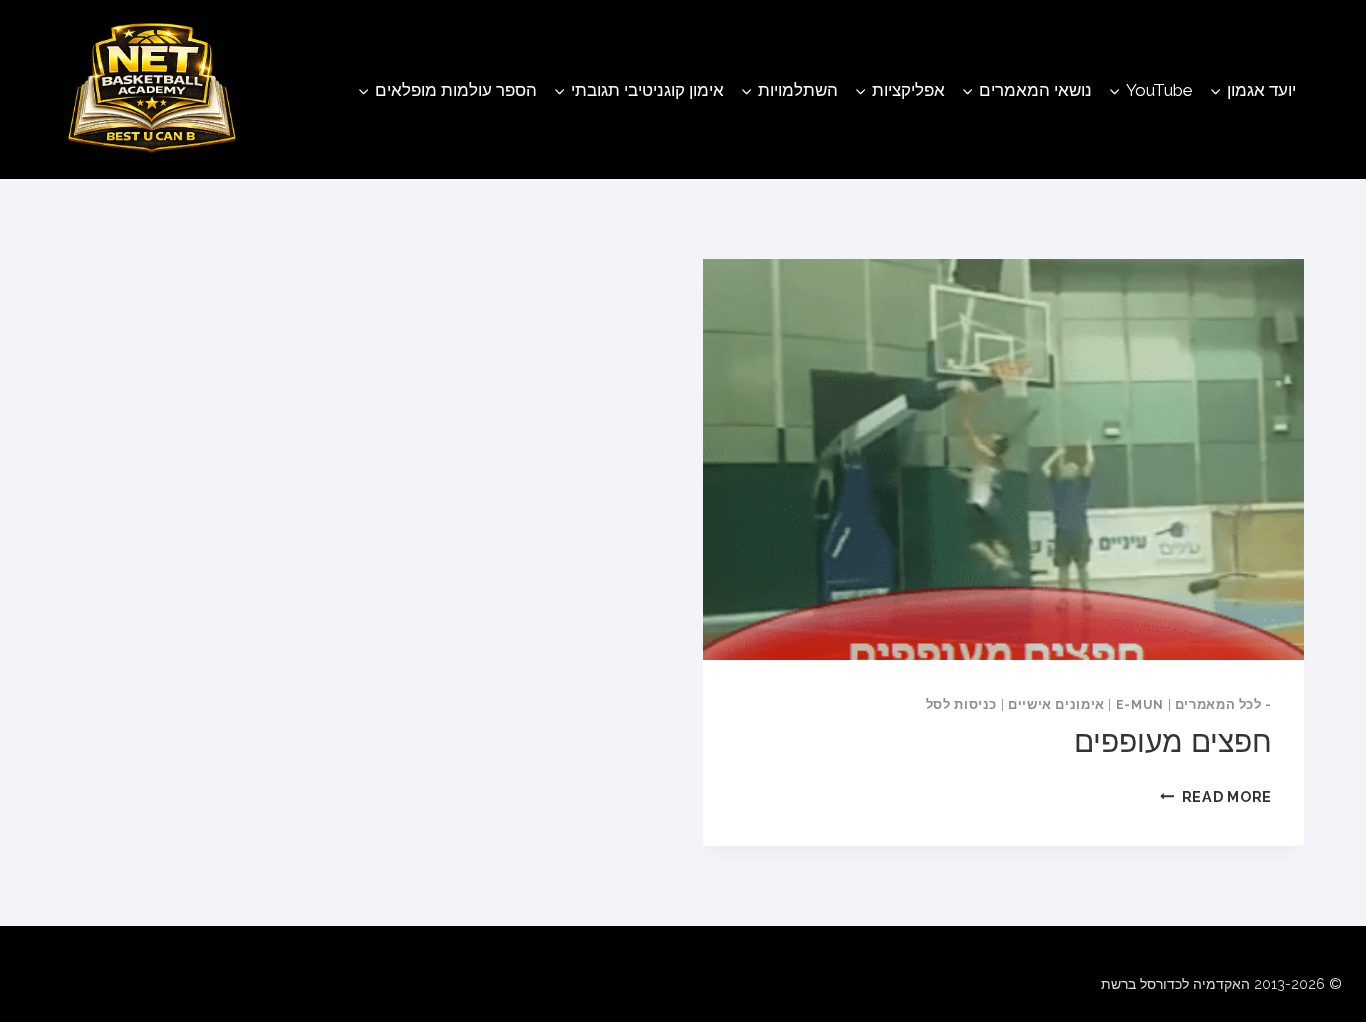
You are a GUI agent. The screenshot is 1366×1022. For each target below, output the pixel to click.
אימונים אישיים (1056, 704)
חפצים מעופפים (1173, 741)
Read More (1216, 796)
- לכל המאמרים (1223, 704)
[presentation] (1003, 459)
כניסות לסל (961, 704)
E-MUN (1140, 704)
